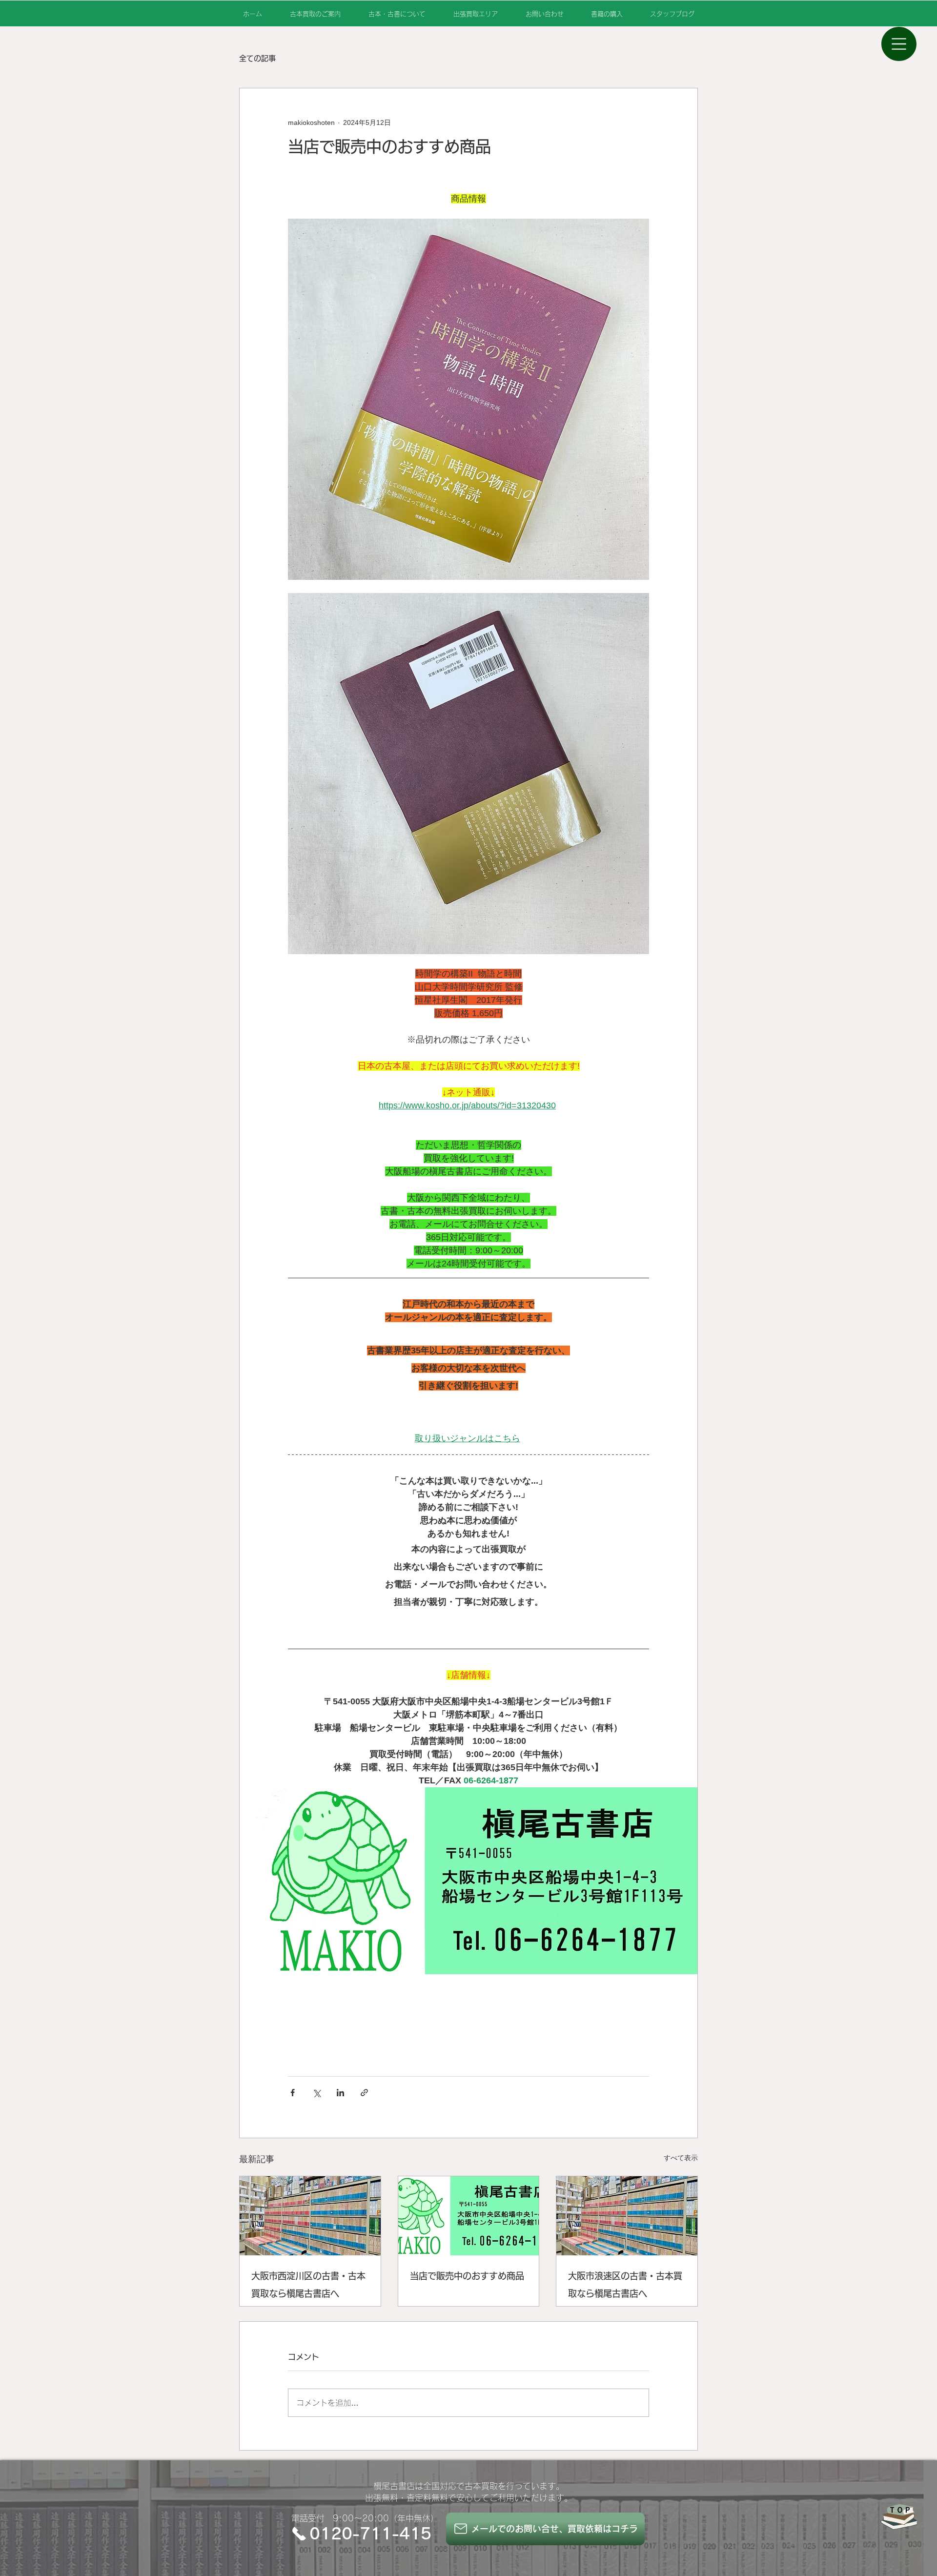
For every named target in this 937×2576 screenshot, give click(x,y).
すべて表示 (681, 2158)
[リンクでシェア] (364, 2093)
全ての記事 (257, 58)
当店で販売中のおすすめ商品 (467, 2276)
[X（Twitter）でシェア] (316, 2093)
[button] (899, 44)
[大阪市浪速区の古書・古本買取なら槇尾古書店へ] (627, 2216)
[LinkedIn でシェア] (340, 2093)
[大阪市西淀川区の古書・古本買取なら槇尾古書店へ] (310, 2216)
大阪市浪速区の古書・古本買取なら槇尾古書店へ (625, 2285)
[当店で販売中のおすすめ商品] (469, 2216)
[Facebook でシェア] (293, 2093)
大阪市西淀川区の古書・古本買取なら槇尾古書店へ (308, 2285)
